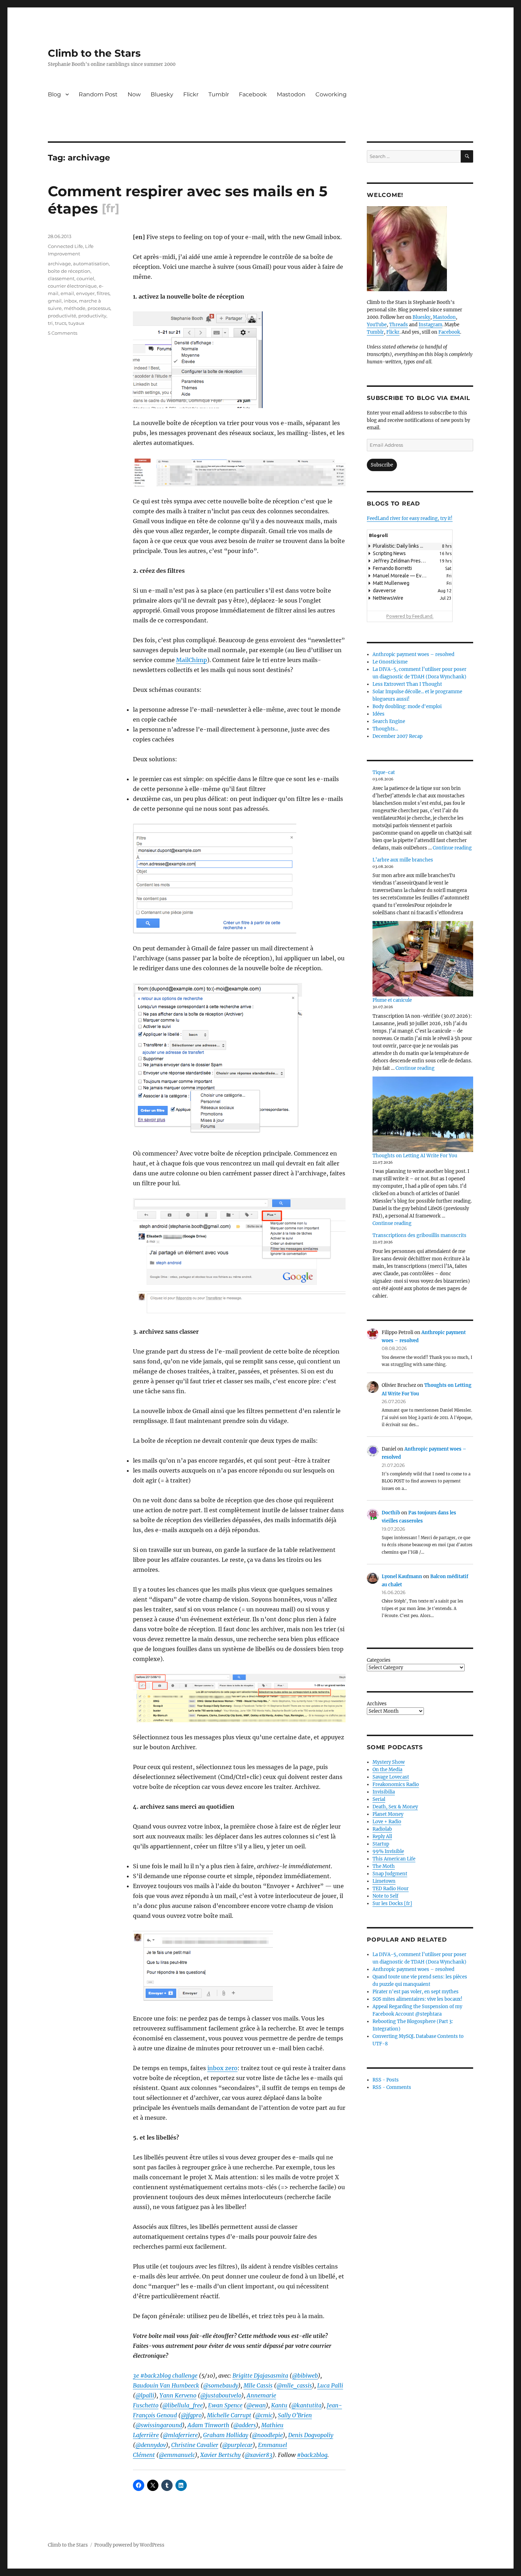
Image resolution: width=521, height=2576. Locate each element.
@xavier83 (259, 2455)
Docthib (391, 1513)
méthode (75, 308)
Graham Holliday (226, 2435)
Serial (379, 1799)
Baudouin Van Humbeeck (166, 2385)
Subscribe (382, 465)
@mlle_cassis (294, 2385)
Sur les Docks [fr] (392, 1903)
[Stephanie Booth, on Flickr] (420, 249)
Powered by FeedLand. (410, 616)
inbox (70, 301)
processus (99, 308)
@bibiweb (305, 2376)
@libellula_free (183, 2405)
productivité (62, 316)
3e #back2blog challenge (165, 2376)
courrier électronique (72, 286)
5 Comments (63, 333)
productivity (92, 316)
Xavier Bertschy (220, 2455)
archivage (59, 264)
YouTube (377, 325)
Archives (377, 1704)
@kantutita (306, 2405)
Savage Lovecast (391, 1777)
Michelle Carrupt (229, 2415)
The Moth (384, 1866)
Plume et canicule (392, 1000)
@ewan (256, 2405)
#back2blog (312, 2455)
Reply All (382, 1837)
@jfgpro (191, 2415)
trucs (61, 323)
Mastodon (291, 94)
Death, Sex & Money (395, 1807)
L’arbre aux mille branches (403, 860)
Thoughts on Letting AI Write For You (415, 1156)
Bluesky (162, 94)
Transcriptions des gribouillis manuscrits (419, 1235)
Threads (399, 325)
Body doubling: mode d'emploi (407, 707)
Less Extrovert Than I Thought (407, 684)
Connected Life (65, 246)
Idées (379, 714)
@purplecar (237, 2445)
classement (61, 278)
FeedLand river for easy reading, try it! (410, 518)
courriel (85, 278)
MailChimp (192, 660)
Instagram (430, 325)
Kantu (279, 2405)
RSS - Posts (386, 2080)
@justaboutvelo (221, 2395)
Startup (381, 1844)
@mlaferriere (180, 2435)
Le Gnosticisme (390, 662)
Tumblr (219, 94)
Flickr (191, 94)
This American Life (394, 1859)
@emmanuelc (177, 2455)
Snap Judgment (390, 1874)
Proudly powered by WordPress (129, 2545)
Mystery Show (389, 1762)
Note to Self (385, 1896)
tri (50, 323)
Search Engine (389, 721)
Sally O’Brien (295, 2415)
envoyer (85, 293)
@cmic (264, 2415)
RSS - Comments (392, 2087)
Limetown (384, 1881)
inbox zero (222, 2068)
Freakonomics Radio (396, 1784)
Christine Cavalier (195, 2445)
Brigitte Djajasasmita (260, 2376)
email (67, 293)
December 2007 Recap (397, 736)
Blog (54, 94)
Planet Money (388, 1814)
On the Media (387, 1770)
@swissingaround (159, 2425)
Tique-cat (384, 772)
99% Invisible (388, 1851)
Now (134, 94)
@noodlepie (267, 2435)
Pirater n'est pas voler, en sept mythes (416, 1992)
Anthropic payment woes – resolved (413, 654)
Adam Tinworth (208, 2425)
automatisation (91, 264)
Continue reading (452, 848)
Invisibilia (384, 1792)
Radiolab (382, 1829)
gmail (55, 301)
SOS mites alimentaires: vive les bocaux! (418, 1999)
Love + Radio (387, 1822)
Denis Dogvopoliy (311, 2435)
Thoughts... (385, 729)
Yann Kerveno (178, 2395)
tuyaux (76, 323)
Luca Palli (330, 2385)
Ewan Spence (225, 2405)
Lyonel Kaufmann (402, 1577)
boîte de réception (69, 271)
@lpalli (145, 2395)
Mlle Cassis (258, 2385)
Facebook (253, 94)
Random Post (98, 94)
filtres (103, 293)
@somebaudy (221, 2385)
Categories (379, 1660)
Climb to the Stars (94, 53)
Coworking (331, 94)
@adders (245, 2425)
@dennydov (151, 2445)
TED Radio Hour (391, 1889)
